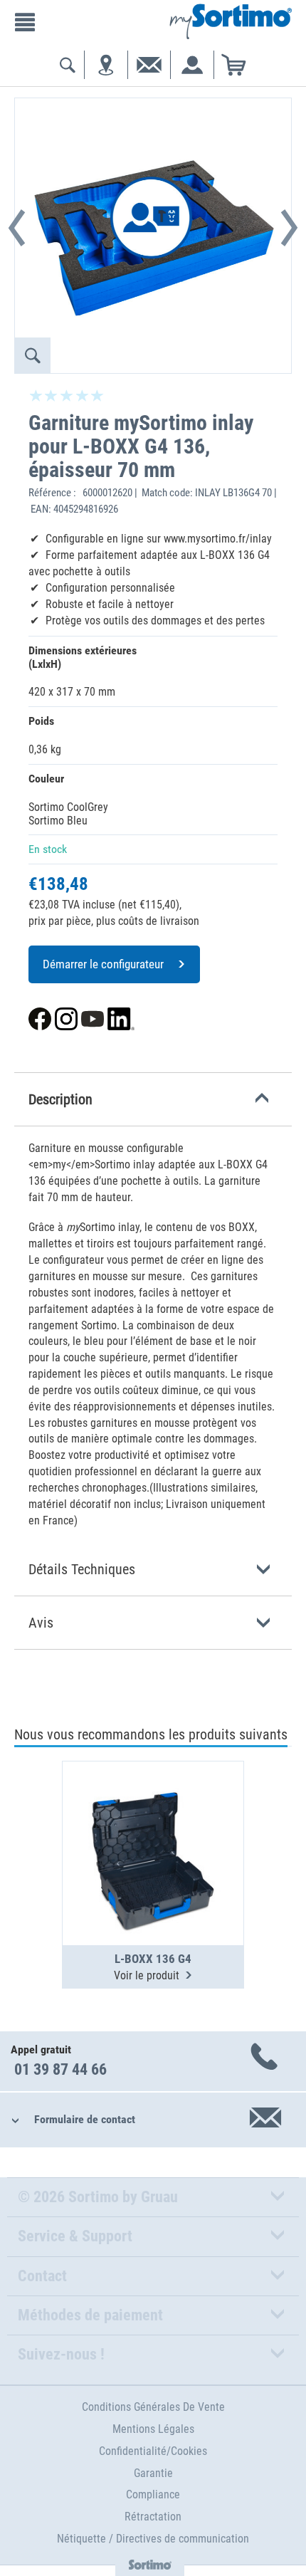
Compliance (153, 2494)
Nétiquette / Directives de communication (153, 2539)
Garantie (153, 2473)
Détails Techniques (82, 1569)
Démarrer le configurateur (103, 964)
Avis (41, 1623)
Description (60, 1099)
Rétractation (153, 2517)
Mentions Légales (153, 2429)
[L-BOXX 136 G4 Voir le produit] (153, 1818)
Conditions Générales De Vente (153, 2407)
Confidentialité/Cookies (153, 2451)
